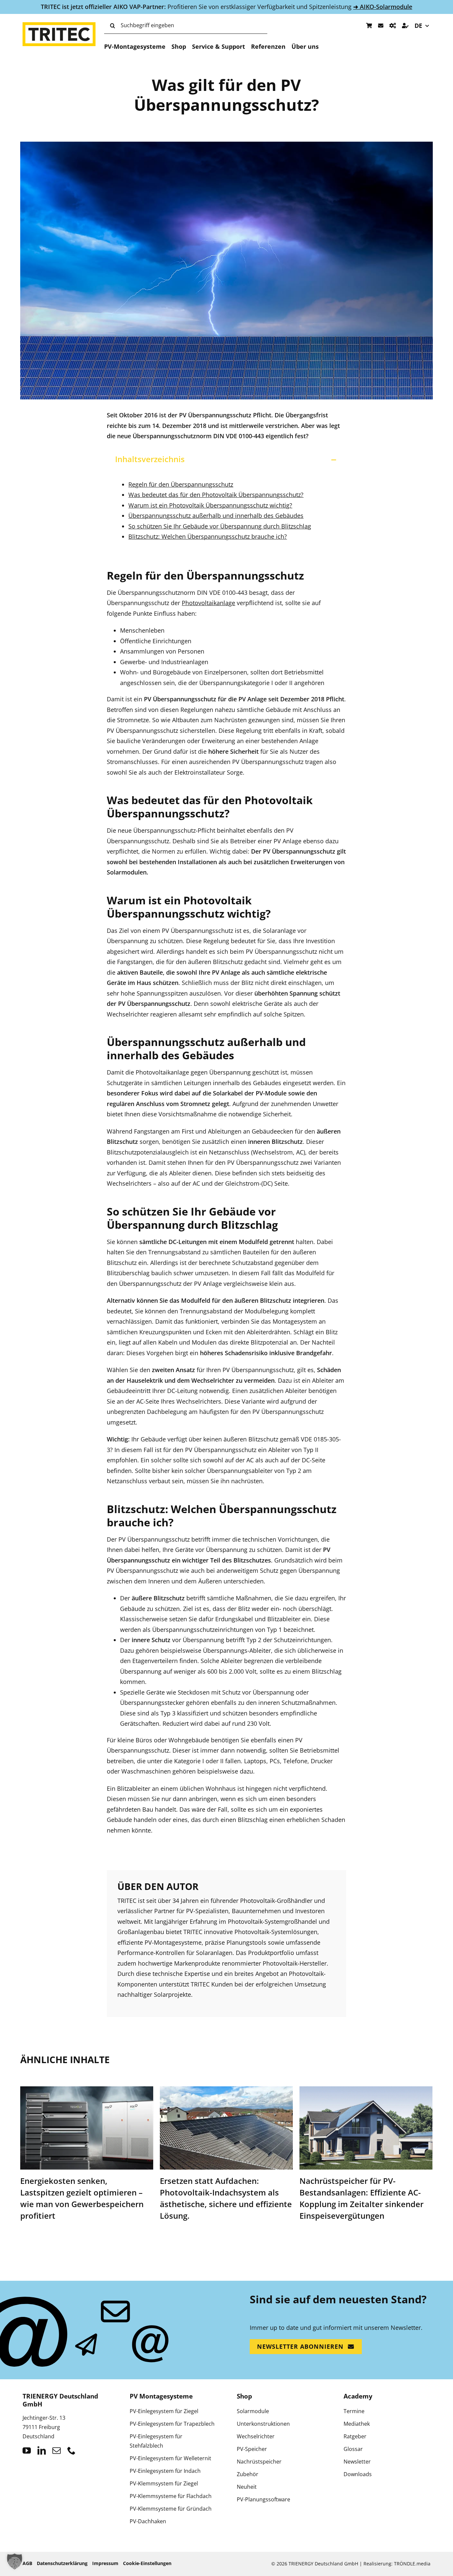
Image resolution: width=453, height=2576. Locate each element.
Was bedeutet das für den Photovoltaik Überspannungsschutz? (216, 495)
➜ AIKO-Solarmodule (383, 7)
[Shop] (369, 26)
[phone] (71, 2450)
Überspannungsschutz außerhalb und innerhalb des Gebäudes (216, 516)
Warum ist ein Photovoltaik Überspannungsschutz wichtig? (210, 505)
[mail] (57, 2450)
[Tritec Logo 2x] (59, 25)
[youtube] (27, 2450)
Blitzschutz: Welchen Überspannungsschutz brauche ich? (208, 536)
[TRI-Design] (393, 26)
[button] (226, 459)
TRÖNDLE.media (412, 2564)
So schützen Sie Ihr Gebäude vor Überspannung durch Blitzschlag (220, 526)
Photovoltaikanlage (208, 603)
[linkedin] (42, 2450)
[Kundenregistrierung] (405, 26)
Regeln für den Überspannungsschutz (181, 484)
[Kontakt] (381, 26)
